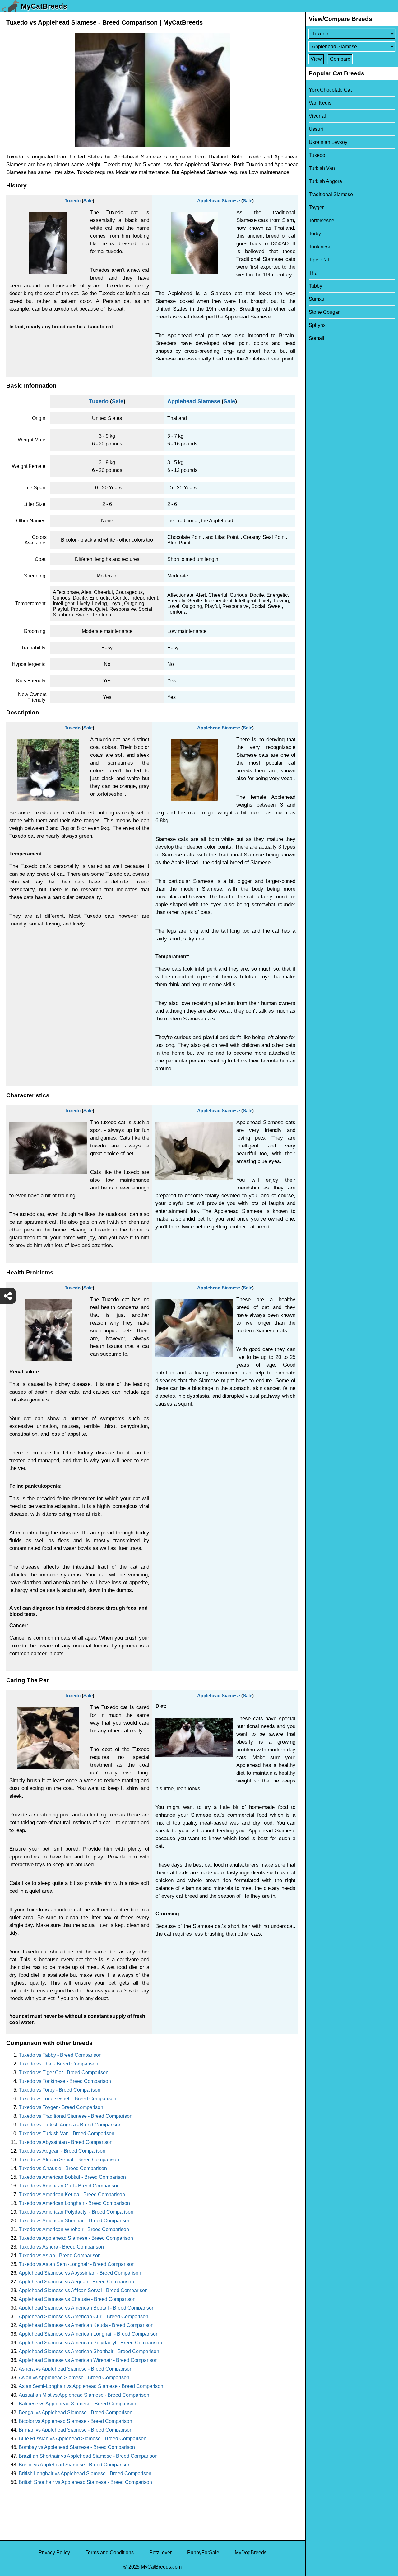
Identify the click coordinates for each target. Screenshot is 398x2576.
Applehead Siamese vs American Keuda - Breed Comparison (86, 2325)
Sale (88, 201)
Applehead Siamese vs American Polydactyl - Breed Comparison (90, 2343)
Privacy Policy (54, 2552)
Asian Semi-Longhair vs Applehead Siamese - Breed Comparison (91, 2386)
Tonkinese (320, 247)
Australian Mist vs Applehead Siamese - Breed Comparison (84, 2395)
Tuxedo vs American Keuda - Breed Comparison (72, 2195)
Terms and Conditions (110, 2552)
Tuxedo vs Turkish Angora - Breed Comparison (70, 2125)
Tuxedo (73, 201)
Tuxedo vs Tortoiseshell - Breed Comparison (67, 2099)
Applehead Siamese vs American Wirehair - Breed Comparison (88, 2360)
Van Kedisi (321, 103)
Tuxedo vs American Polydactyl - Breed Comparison (76, 2212)
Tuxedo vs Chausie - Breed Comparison (63, 2168)
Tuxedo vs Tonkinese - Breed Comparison (65, 2081)
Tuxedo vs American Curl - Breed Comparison (69, 2186)
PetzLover (160, 2552)
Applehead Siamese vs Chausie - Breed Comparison (77, 2299)
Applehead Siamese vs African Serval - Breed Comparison (83, 2290)
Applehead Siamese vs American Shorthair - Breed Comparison (89, 2351)
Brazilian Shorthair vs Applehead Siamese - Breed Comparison (88, 2456)
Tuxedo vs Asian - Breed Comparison (60, 2256)
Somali (317, 338)
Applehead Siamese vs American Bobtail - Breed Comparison (87, 2308)
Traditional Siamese (331, 194)
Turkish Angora (325, 181)
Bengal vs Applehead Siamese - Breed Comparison (76, 2412)
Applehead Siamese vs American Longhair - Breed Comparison (89, 2334)
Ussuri (316, 129)
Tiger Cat (319, 260)
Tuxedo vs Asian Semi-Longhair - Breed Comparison (77, 2264)
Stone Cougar (324, 312)
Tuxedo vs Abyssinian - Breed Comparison (66, 2142)
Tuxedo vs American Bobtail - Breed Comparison (72, 2177)
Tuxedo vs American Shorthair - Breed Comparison (75, 2221)
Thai (314, 273)
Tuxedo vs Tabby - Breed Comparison (60, 2055)
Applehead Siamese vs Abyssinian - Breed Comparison (80, 2273)
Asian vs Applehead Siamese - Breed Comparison (74, 2378)
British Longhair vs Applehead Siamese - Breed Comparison (85, 2473)
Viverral (317, 116)
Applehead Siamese (219, 201)
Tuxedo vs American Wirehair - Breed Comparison (74, 2229)
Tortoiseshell (323, 221)
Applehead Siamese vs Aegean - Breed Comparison (76, 2282)
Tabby (315, 286)
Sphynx (317, 325)
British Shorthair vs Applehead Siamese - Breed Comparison (85, 2482)
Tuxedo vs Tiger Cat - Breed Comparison (64, 2072)
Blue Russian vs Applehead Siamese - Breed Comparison (83, 2439)
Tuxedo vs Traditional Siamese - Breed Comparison (76, 2116)
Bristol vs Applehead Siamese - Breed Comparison (75, 2465)
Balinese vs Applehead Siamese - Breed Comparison (77, 2404)
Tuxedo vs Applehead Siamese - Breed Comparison (76, 2238)
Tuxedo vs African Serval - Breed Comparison (69, 2160)
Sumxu (317, 299)
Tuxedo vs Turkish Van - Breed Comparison (67, 2133)
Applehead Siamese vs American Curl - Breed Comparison (83, 2317)
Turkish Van (322, 168)
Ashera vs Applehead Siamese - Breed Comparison (76, 2369)
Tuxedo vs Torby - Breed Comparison (60, 2090)
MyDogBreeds (251, 2552)
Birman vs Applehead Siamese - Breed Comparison (76, 2430)
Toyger (316, 207)
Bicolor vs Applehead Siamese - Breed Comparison (75, 2421)
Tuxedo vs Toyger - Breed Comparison (61, 2107)
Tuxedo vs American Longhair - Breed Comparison (74, 2203)
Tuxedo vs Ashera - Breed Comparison (61, 2247)
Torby (315, 234)
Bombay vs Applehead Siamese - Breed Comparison (77, 2447)
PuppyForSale (203, 2552)
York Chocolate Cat (330, 90)
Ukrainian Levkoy (328, 142)
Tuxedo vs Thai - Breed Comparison (58, 2064)
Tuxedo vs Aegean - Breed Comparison (62, 2151)
